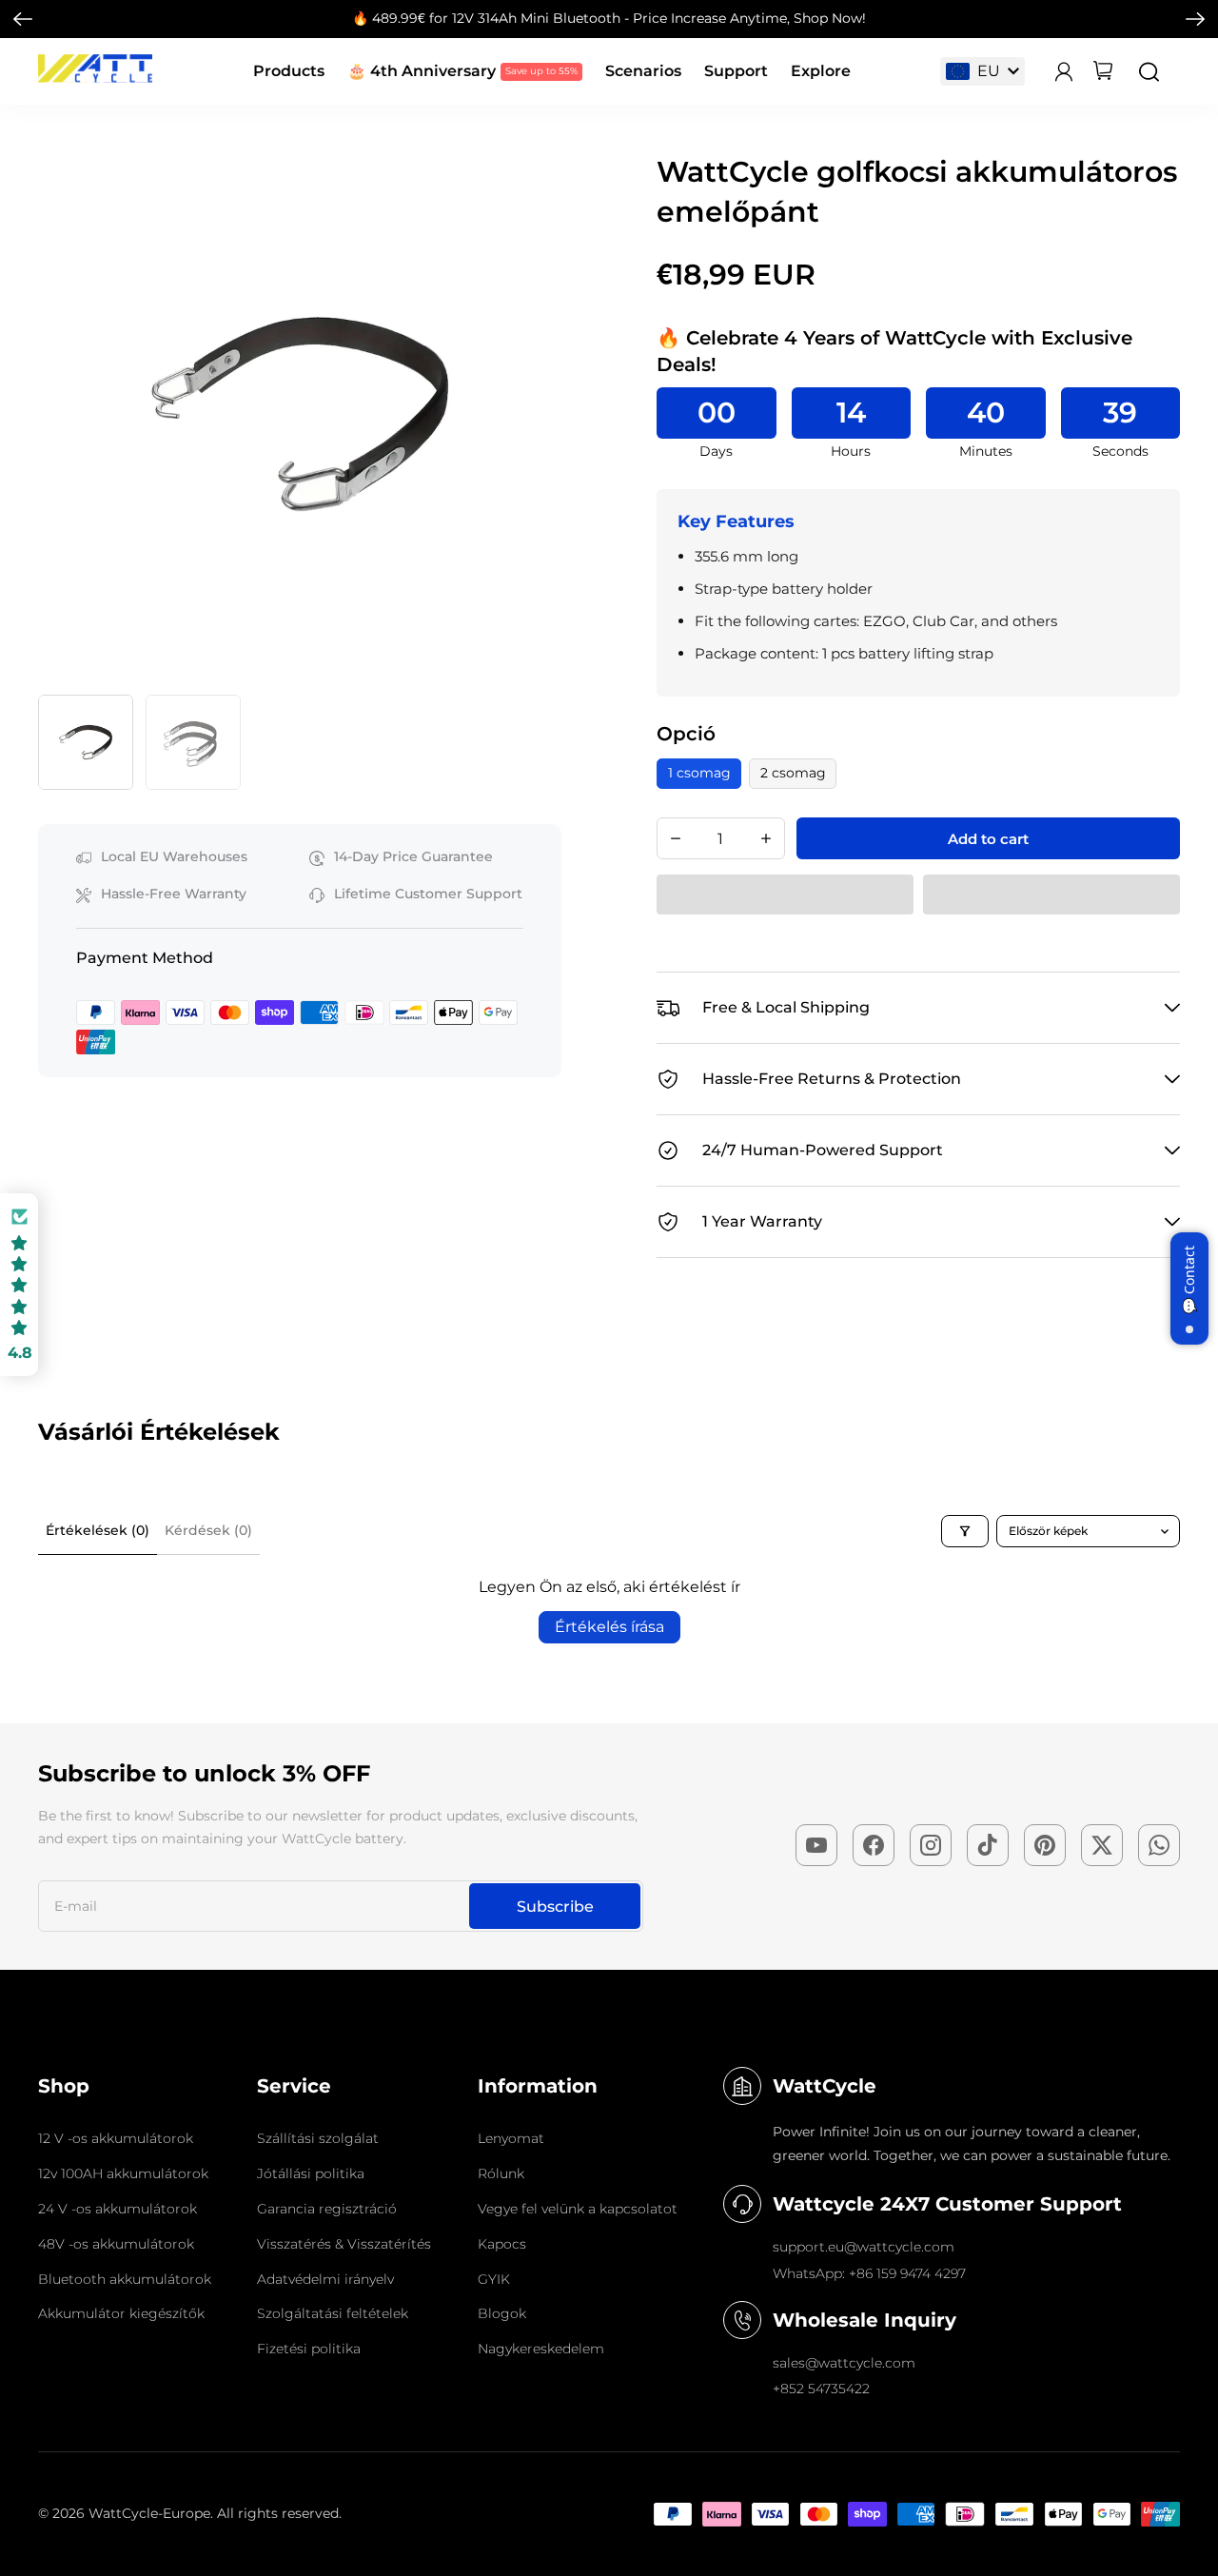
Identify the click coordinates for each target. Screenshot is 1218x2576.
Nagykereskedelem (541, 2349)
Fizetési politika (309, 2349)
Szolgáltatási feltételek (333, 2313)
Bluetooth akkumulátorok (125, 2279)
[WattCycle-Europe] (95, 78)
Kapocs (502, 2244)
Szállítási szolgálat (318, 2138)
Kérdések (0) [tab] (208, 1530)
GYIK (494, 2279)
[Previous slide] (58, 414)
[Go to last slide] (23, 19)
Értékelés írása (609, 1627)
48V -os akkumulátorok (116, 2244)
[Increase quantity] (765, 838)
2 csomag (793, 773)
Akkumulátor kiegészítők (121, 2313)
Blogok (502, 2313)
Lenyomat (511, 2138)
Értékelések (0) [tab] (98, 1530)
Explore (821, 71)
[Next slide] (1195, 19)
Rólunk (501, 2173)
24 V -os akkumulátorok (118, 2209)
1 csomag (699, 773)
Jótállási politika (311, 2173)
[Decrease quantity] (676, 838)
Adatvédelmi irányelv (325, 2279)
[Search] (1149, 72)
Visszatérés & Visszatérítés (344, 2244)
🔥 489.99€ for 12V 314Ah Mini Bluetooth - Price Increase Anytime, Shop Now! (609, 18)
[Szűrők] (965, 1531)
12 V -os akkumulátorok (116, 2138)
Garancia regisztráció (327, 2209)
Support (736, 71)
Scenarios (643, 71)
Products (289, 71)
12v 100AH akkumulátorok (123, 2173)
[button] (86, 742)
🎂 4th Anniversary (422, 71)
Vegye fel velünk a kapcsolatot (578, 2209)
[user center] (1064, 72)
